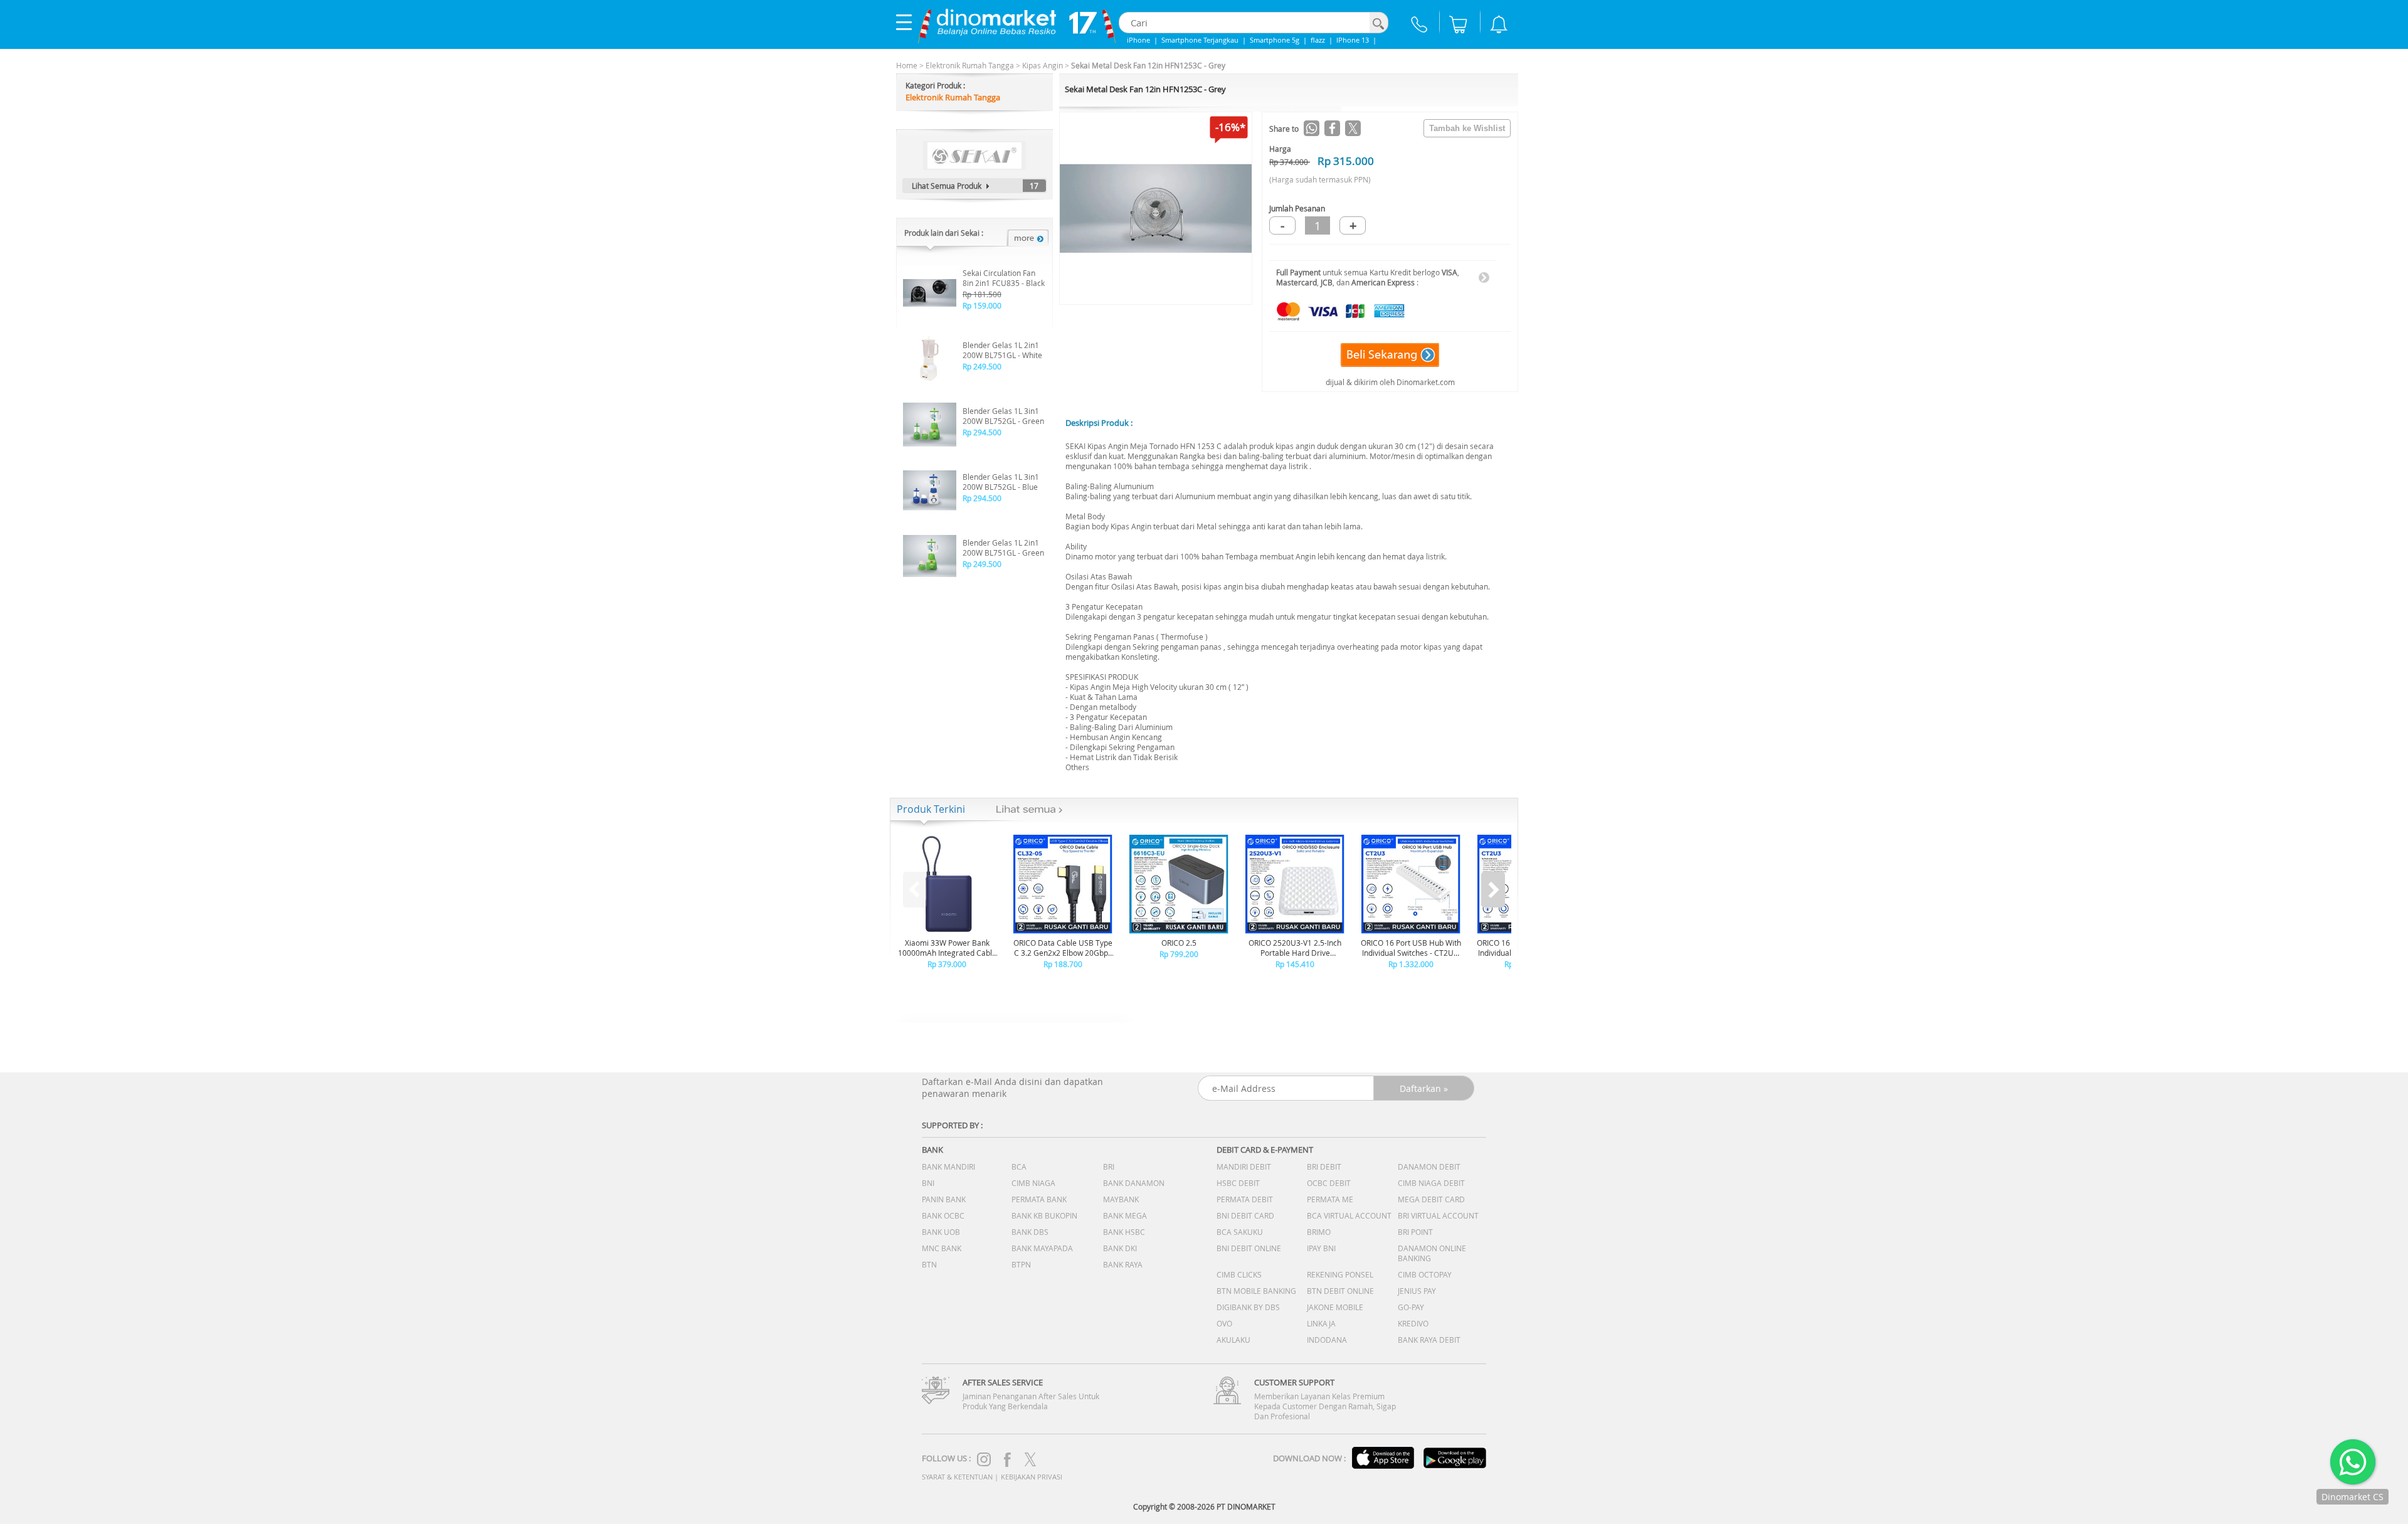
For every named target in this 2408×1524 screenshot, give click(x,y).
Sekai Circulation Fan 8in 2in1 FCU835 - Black (1004, 278)
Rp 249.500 (982, 366)
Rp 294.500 (982, 432)
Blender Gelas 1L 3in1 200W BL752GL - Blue (1001, 482)
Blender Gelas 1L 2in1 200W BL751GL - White (1002, 350)
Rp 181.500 (982, 294)
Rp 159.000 (982, 305)
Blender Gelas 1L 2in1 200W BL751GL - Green (1003, 548)
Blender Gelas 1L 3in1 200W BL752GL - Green (1003, 416)
